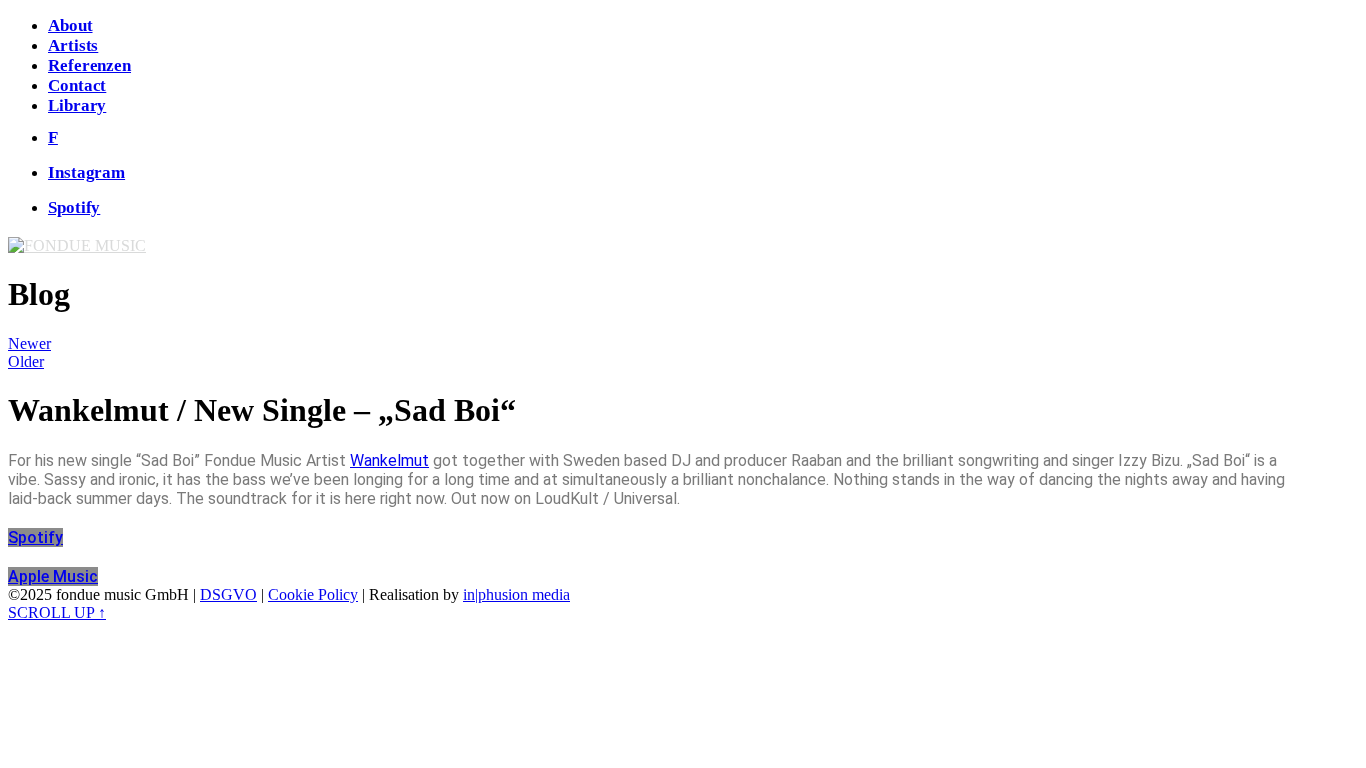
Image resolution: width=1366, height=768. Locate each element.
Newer (29, 343)
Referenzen (89, 65)
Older (26, 361)
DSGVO (228, 594)
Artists (73, 45)
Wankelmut (389, 460)
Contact (77, 85)
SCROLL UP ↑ (57, 612)
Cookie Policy (313, 594)
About (70, 25)
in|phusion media (516, 594)
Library (77, 105)
